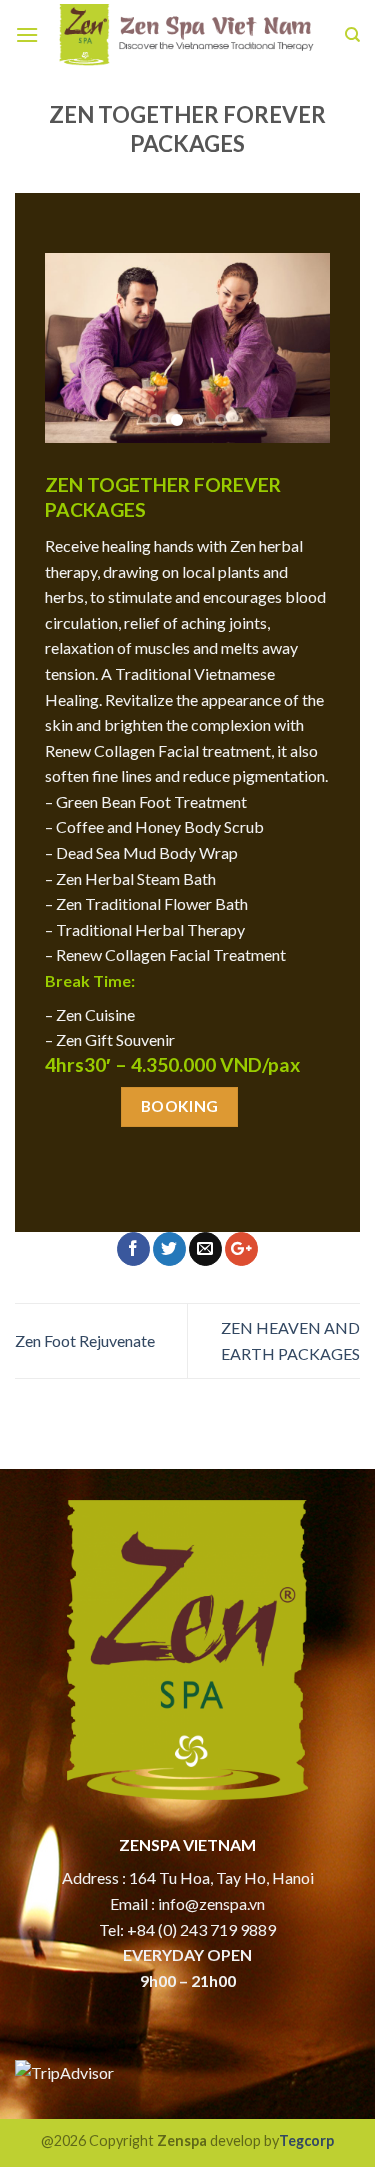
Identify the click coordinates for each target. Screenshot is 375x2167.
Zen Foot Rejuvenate (85, 1340)
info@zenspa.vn (211, 1903)
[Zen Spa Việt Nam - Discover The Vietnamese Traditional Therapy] (187, 35)
